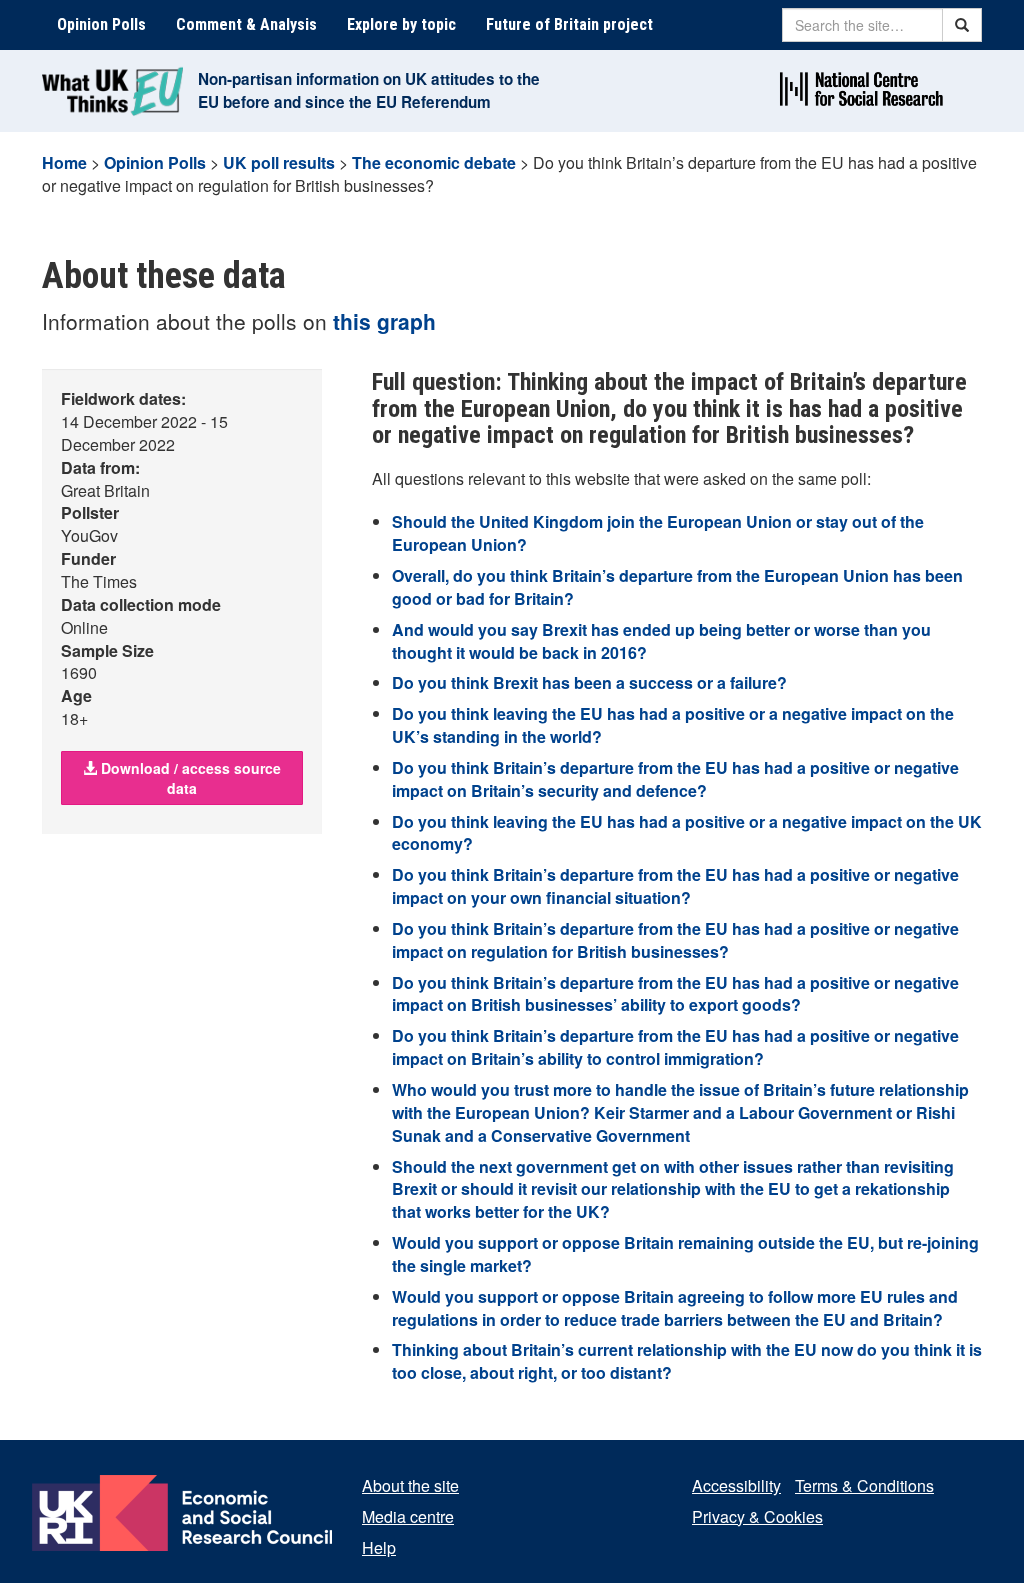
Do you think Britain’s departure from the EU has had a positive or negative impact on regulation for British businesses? (675, 940)
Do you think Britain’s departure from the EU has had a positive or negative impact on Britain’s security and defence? (675, 779)
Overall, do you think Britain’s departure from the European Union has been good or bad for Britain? (677, 587)
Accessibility (736, 1485)
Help (379, 1547)
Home (64, 162)
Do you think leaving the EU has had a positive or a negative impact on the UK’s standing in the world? (673, 725)
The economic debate (434, 162)
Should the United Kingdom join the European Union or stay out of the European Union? (658, 533)
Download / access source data (189, 778)
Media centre (408, 1516)
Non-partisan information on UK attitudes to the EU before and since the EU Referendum (369, 90)
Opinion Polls (101, 24)
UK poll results (279, 162)
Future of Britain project (569, 24)
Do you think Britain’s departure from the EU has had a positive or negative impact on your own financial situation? (675, 886)
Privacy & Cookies (757, 1516)
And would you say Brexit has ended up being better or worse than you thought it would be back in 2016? (661, 641)
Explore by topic (401, 24)
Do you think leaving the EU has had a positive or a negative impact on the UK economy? (687, 833)
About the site (410, 1485)
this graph (384, 321)
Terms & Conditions (864, 1485)
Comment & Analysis (246, 24)
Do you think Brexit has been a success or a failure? (589, 682)
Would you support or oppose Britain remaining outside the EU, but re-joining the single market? (685, 1254)
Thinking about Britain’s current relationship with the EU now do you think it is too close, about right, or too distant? (687, 1361)
